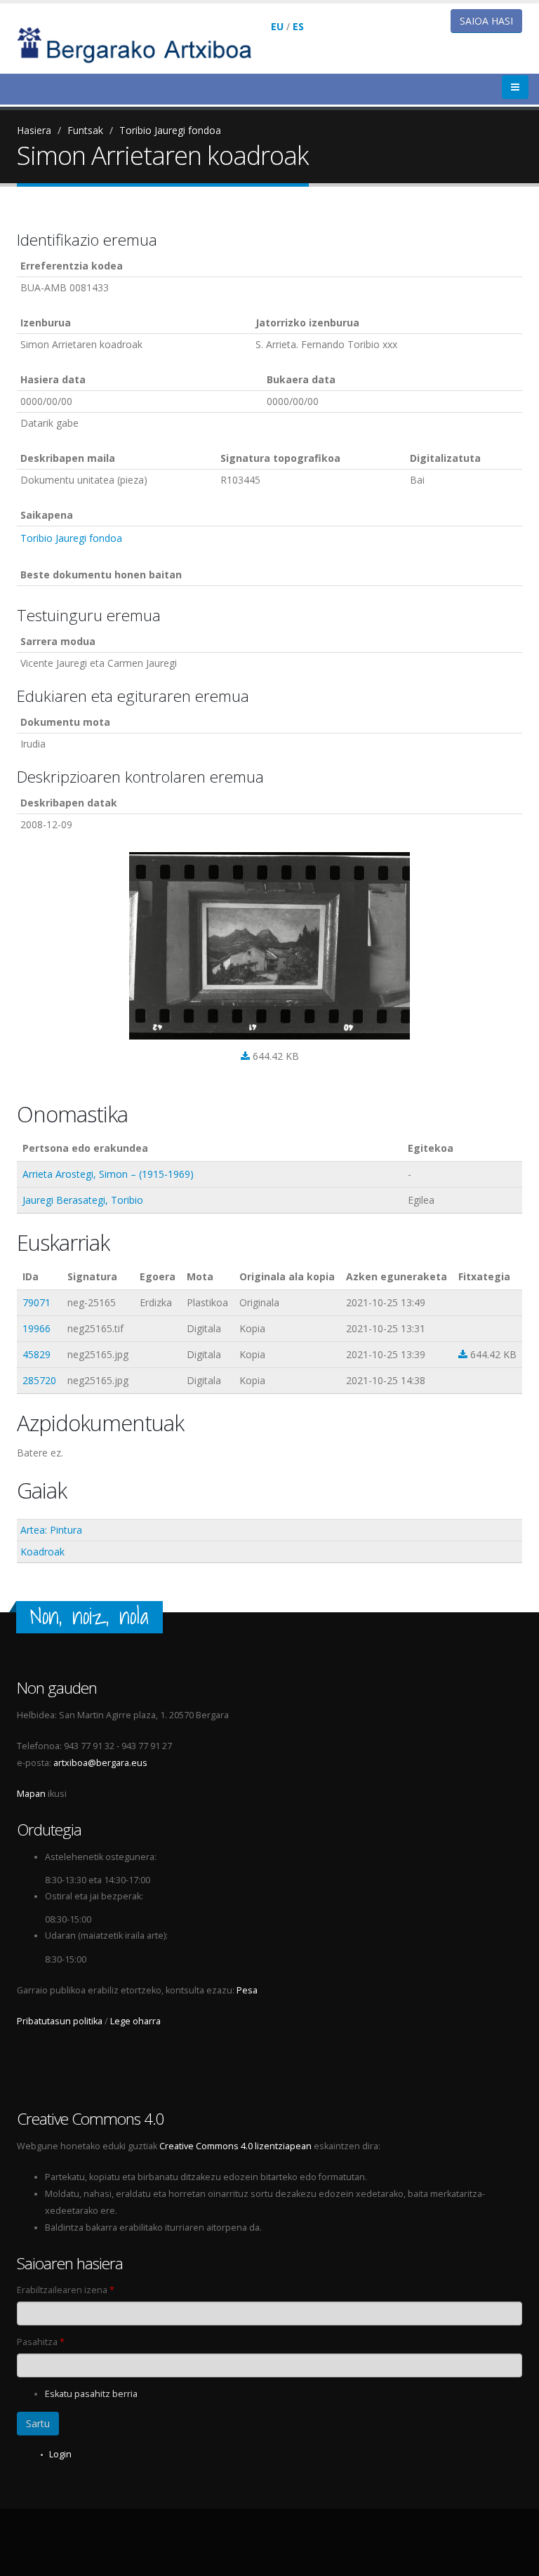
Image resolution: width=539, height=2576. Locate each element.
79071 (36, 1302)
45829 (36, 1354)
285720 (39, 1380)
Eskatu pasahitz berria (91, 2394)
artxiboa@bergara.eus (100, 1763)
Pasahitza (41, 2342)
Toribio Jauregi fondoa (170, 130)
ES (298, 26)
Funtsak (85, 130)
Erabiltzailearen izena (66, 2290)
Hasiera (34, 130)
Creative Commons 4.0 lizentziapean (235, 2146)
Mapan (31, 1794)
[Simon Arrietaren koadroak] (269, 946)
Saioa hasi (486, 21)
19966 (36, 1328)
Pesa (247, 1990)
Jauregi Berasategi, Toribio (83, 1200)
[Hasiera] (144, 44)
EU (277, 26)
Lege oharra (135, 2021)
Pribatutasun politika (60, 2021)
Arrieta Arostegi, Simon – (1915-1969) (108, 1174)
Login (60, 2454)
